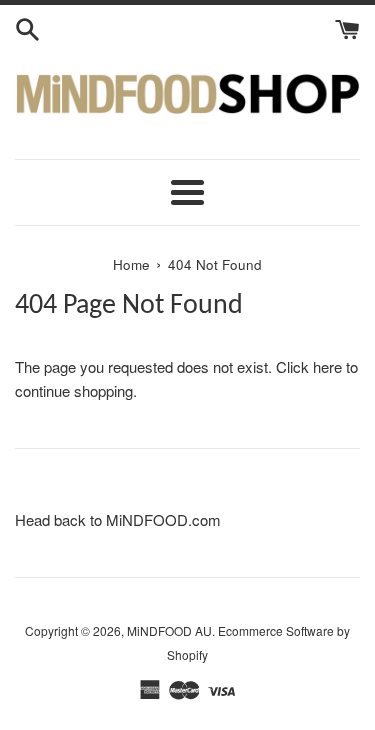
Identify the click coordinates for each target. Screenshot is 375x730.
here (327, 366)
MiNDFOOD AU (169, 630)
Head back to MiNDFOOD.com (118, 519)
